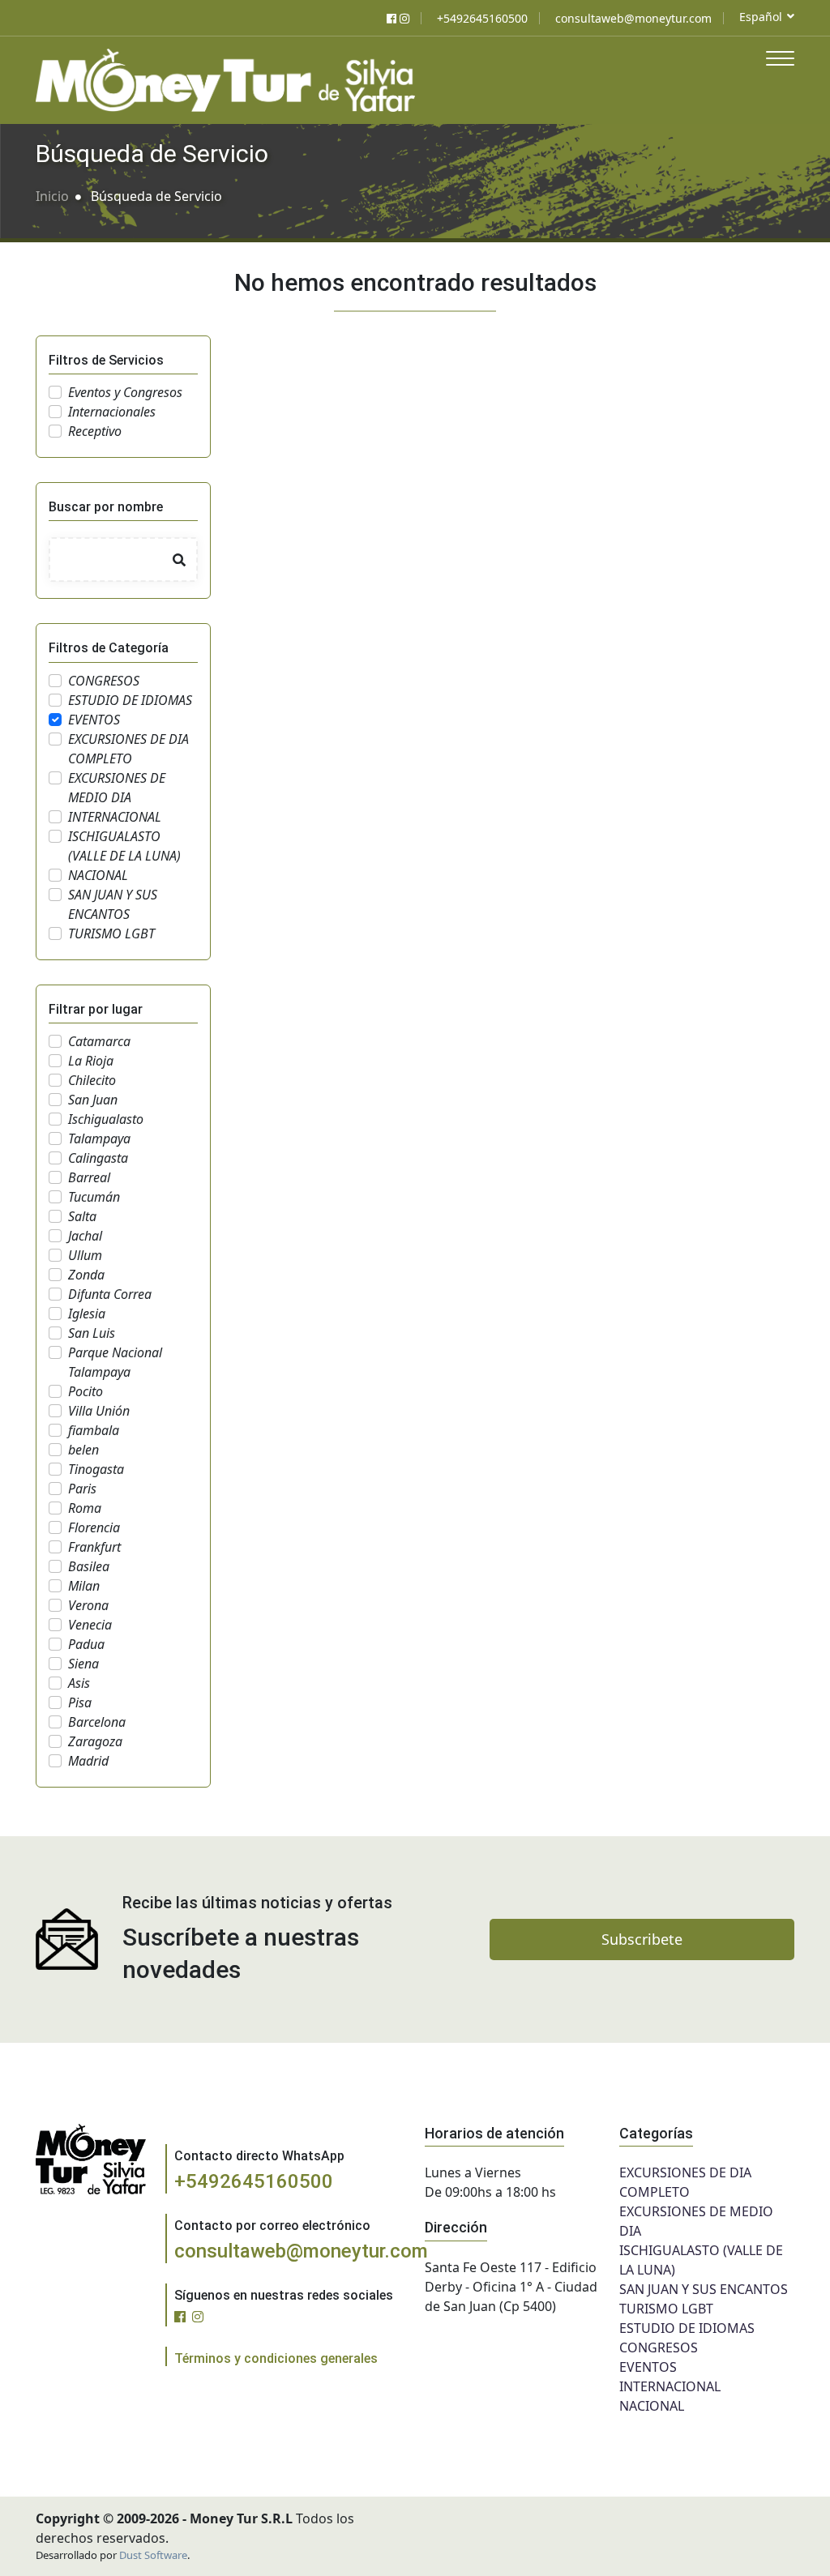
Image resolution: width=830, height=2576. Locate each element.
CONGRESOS (659, 2347)
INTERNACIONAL (670, 2386)
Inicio (52, 196)
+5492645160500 (254, 2181)
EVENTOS (648, 2367)
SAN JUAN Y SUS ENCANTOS (704, 2289)
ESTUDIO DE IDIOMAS (687, 2328)
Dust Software (153, 2555)
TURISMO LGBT (666, 2309)
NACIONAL (652, 2406)
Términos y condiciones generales (276, 2358)
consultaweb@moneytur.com (301, 2251)
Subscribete (642, 1939)
